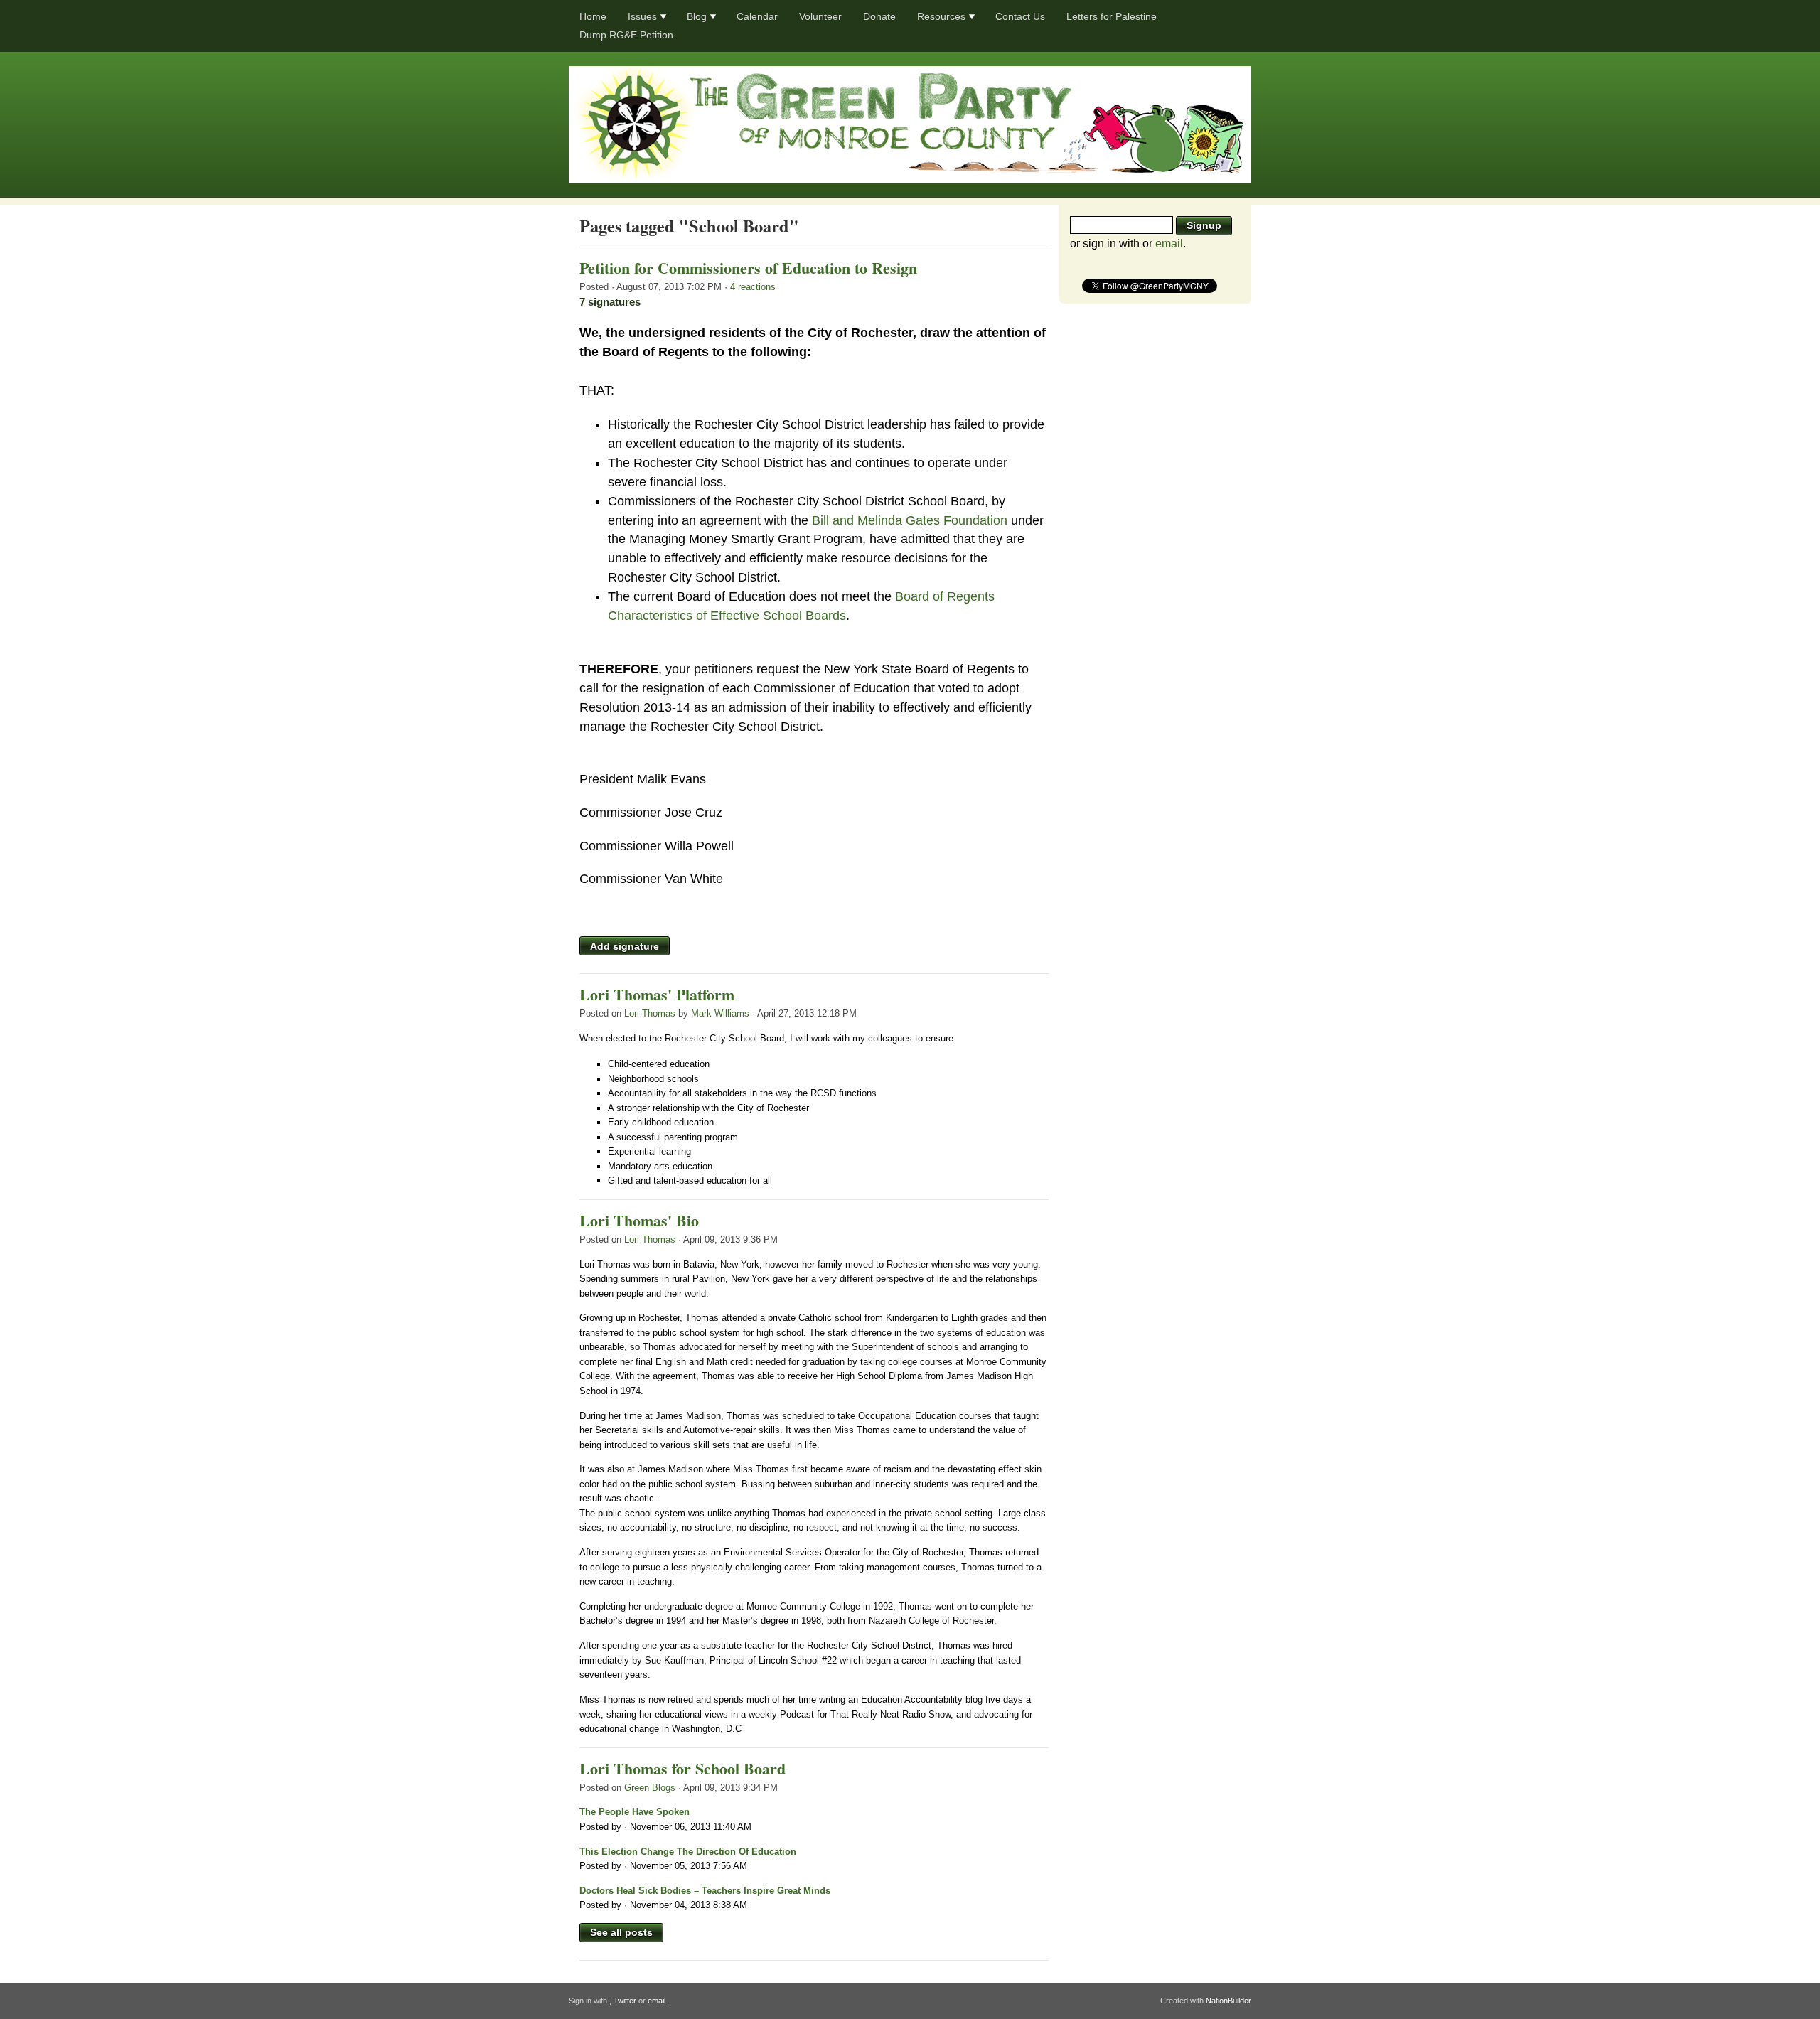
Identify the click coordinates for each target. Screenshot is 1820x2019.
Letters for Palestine (1112, 16)
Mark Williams (720, 1013)
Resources (941, 16)
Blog (697, 16)
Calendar (757, 16)
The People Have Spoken (635, 1812)
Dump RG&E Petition (626, 35)
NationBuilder (1228, 2001)
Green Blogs (650, 1788)
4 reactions (753, 287)
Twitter (625, 2001)
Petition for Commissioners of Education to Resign (748, 268)
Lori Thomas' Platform (657, 994)
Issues (642, 16)
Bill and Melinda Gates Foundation (910, 520)
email (1169, 243)
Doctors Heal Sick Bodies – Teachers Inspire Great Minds (705, 1891)
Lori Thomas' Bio (639, 1220)
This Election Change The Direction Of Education (688, 1852)
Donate (879, 16)
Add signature (625, 946)
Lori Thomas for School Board (682, 1768)
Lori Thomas (650, 1013)
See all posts (621, 1932)
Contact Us (1020, 16)
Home (593, 16)
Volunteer (820, 16)
